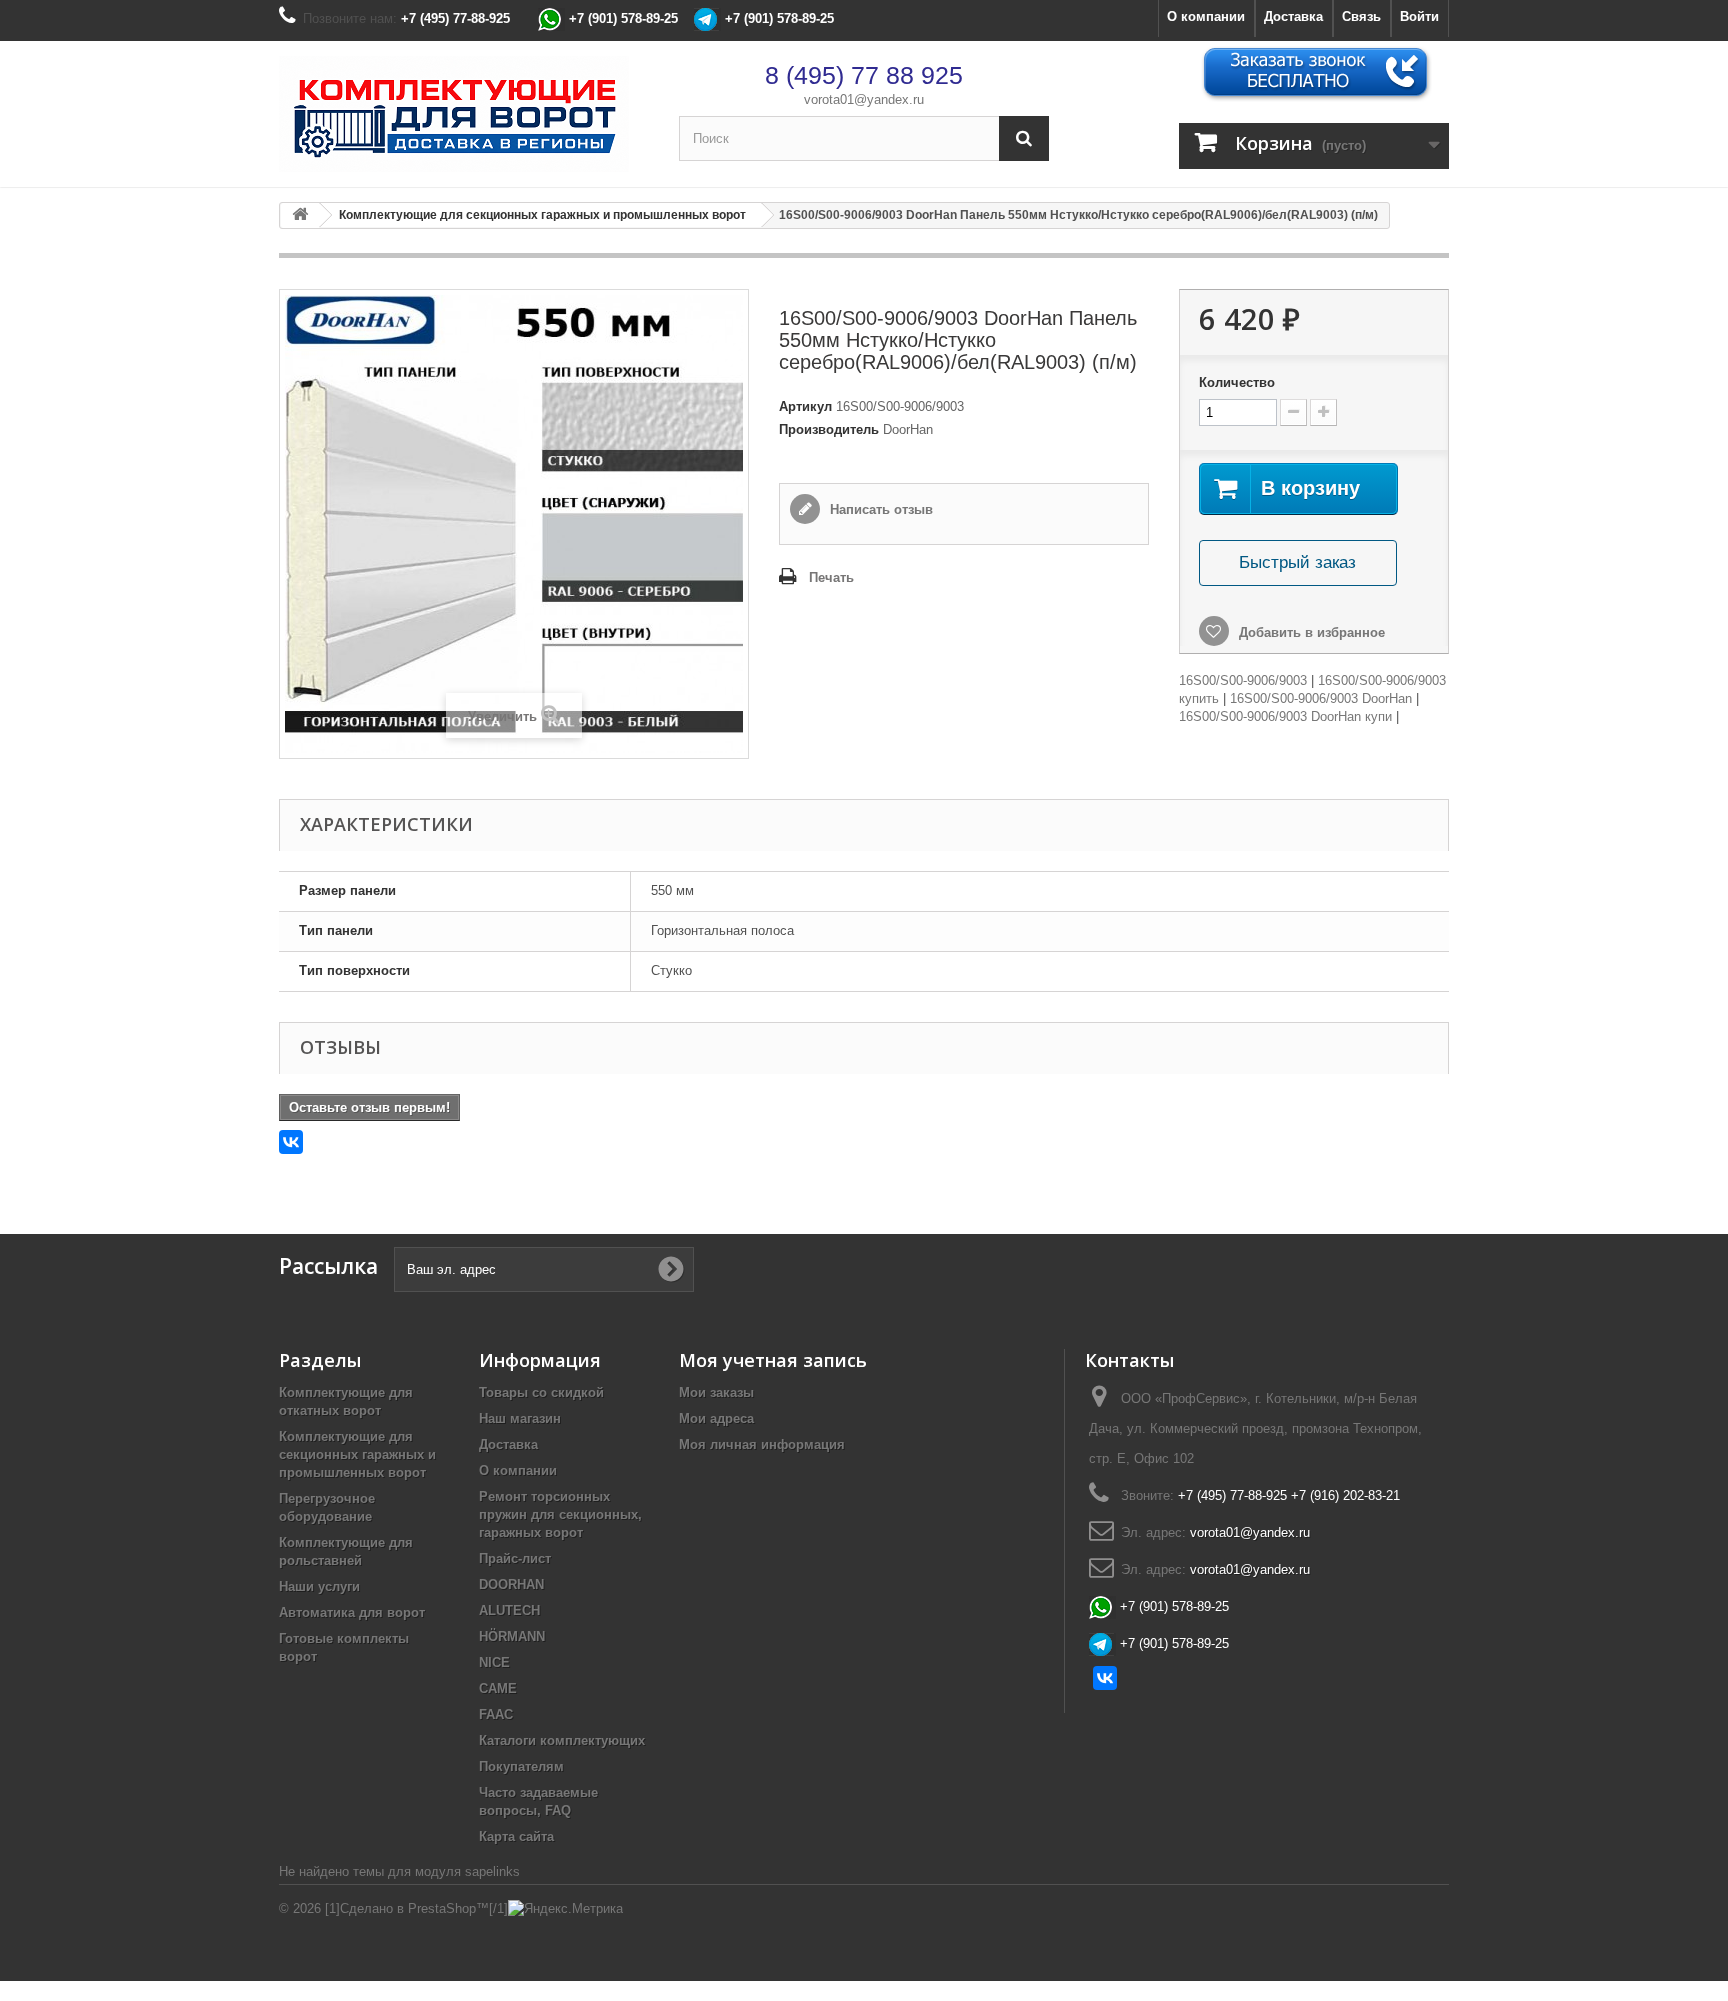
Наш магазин (520, 1418)
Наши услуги (319, 1586)
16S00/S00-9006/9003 (1243, 680)
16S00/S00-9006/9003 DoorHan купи (1285, 716)
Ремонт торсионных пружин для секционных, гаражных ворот (560, 1514)
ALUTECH (509, 1610)
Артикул (805, 406)
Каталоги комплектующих (562, 1740)
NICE (494, 1662)
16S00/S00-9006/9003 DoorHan (1321, 698)
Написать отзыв (879, 509)
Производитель (829, 429)
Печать (831, 577)
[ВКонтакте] (291, 1142)
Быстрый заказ (1297, 562)
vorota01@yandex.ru (864, 99)
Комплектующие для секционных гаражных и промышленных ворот (357, 1454)
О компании (1206, 16)
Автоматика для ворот (352, 1612)
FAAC (496, 1714)
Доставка (1293, 16)
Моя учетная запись (773, 1360)
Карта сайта (516, 1836)
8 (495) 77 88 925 (864, 75)
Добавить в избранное (1310, 632)
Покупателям (521, 1766)
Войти (1419, 16)
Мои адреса (716, 1418)
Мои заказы (716, 1392)
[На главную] (300, 215)
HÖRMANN (512, 1636)
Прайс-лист (515, 1558)
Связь (1361, 16)
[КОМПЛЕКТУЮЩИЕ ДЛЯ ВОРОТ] (464, 114)
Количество (1237, 382)
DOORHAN (511, 1584)
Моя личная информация (762, 1444)
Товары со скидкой (541, 1392)
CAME (498, 1688)
